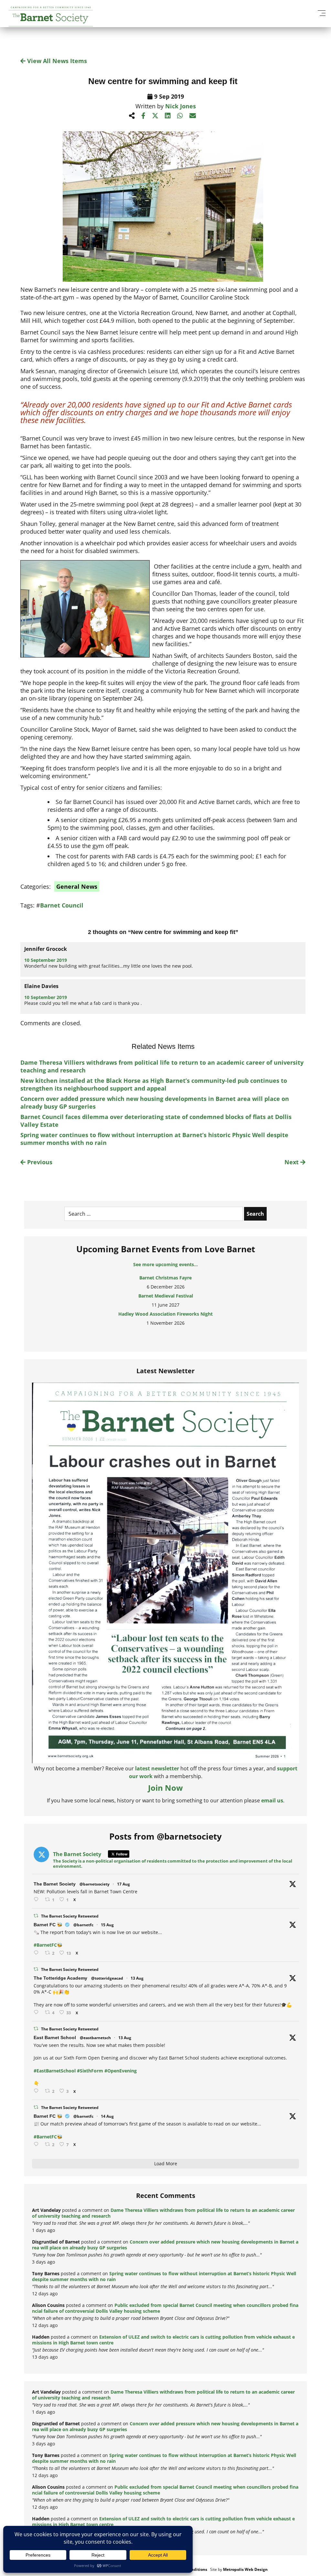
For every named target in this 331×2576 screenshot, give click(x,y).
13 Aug (137, 1978)
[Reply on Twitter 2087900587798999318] (37, 2012)
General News (77, 886)
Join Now (165, 1788)
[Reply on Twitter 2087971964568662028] (37, 2091)
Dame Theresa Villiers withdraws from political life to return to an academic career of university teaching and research (163, 2213)
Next (292, 1162)
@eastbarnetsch (95, 2038)
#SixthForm (90, 2071)
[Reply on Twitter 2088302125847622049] (37, 2144)
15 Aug (107, 1925)
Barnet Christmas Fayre (165, 1275)
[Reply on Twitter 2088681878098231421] (37, 1953)
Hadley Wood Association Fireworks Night (165, 1311)
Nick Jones (181, 106)
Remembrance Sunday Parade (166, 1329)
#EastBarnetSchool (55, 2071)
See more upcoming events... (165, 1264)
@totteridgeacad (107, 1978)
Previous (39, 1162)
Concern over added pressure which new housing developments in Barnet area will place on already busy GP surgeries (165, 2245)
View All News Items (56, 61)
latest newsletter (157, 1768)
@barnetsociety (95, 1884)
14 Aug (107, 2116)
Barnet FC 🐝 (48, 1925)
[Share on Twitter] (155, 116)
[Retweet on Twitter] (36, 1916)
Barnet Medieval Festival (166, 1293)
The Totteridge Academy (60, 1978)
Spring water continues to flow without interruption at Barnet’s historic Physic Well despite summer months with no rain (164, 2276)
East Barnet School (55, 2038)
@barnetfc (83, 1925)
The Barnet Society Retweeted (70, 1916)
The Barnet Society (55, 1884)
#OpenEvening (121, 2071)
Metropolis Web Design (245, 2569)
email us (272, 1800)
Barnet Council (62, 905)
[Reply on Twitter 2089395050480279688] (37, 1900)
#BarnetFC (45, 1945)
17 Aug (123, 1884)
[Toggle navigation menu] (321, 13)
